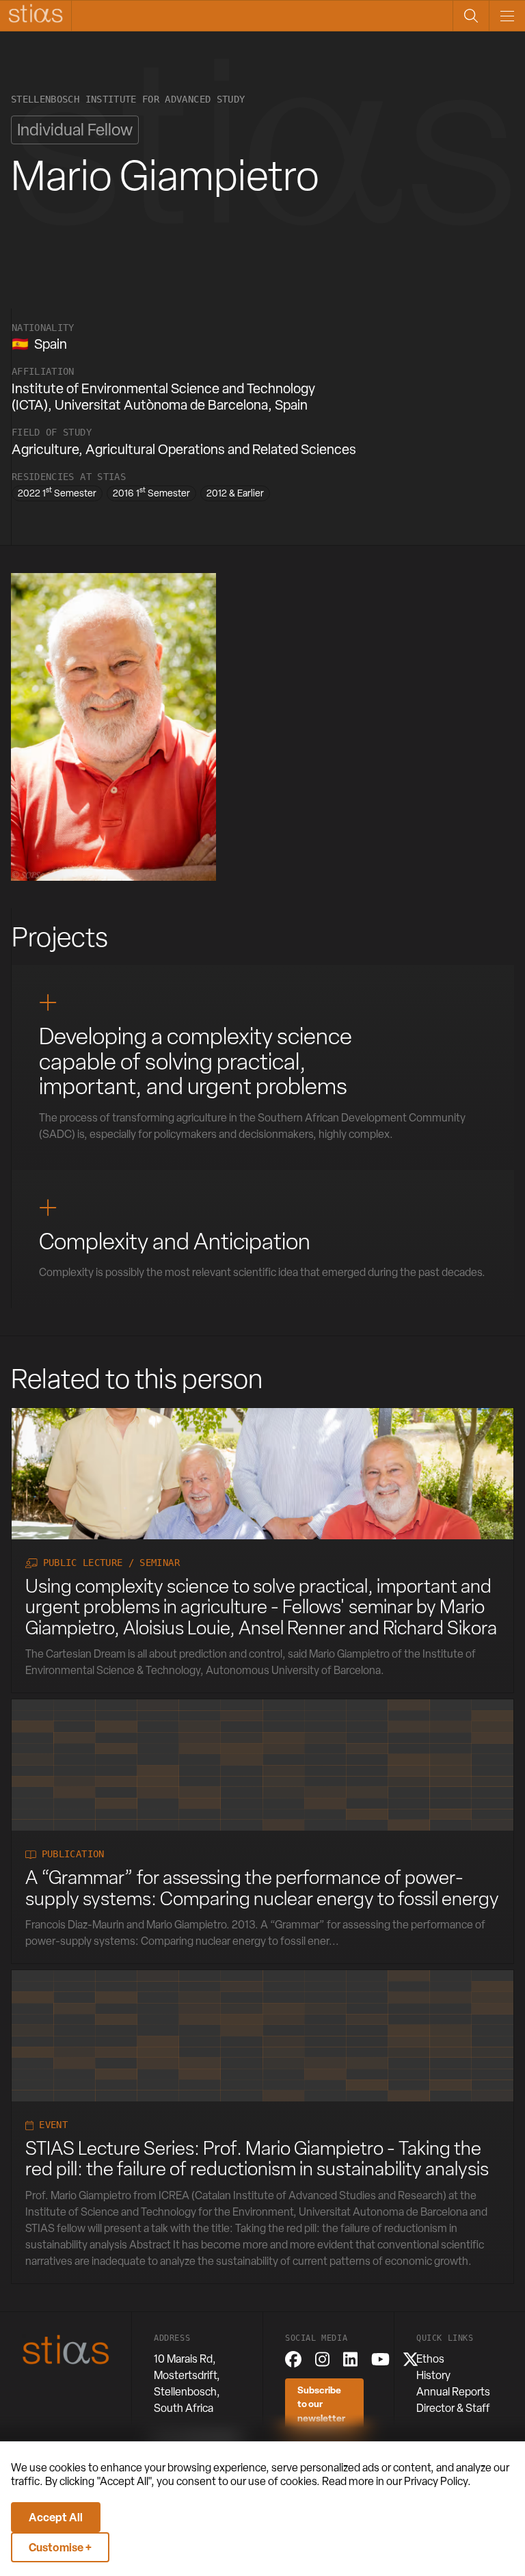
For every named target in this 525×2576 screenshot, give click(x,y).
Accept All (56, 2517)
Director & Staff (453, 2408)
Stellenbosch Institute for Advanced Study (128, 99)
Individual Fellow (75, 130)
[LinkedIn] (350, 2359)
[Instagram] (322, 2359)
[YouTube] (380, 2359)
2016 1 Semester (151, 492)
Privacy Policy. (437, 2481)
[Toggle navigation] (507, 16)
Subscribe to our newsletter (321, 2404)
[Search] (471, 16)
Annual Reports (453, 2392)
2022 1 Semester (57, 492)
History (433, 2375)
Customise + (60, 2547)
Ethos (430, 2359)
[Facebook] (293, 2359)
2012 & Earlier (235, 493)
